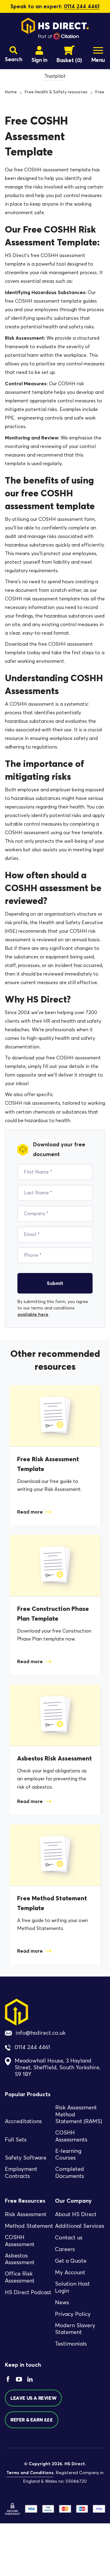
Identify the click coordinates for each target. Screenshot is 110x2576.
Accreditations (23, 2121)
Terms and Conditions (30, 2473)
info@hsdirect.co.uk (41, 2033)
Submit (55, 1283)
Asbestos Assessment (20, 2259)
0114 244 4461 (82, 6)
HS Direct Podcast (28, 2292)
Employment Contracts (21, 2173)
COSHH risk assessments (33, 1103)
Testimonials (71, 2344)
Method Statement (29, 2226)
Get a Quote (71, 2261)
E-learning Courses (68, 2154)
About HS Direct (76, 2214)
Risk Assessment (26, 2214)
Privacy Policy (73, 2314)
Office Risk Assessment (20, 2277)
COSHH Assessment (20, 2241)
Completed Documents (70, 2173)
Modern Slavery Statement (75, 2329)
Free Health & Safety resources (56, 92)
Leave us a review (33, 2398)
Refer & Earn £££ (32, 2420)
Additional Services (80, 2226)
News (62, 2302)
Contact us (69, 2238)
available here (33, 1314)
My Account (70, 2272)
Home (11, 92)
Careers (65, 2249)
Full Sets (16, 2140)
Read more (30, 1512)
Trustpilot (55, 76)
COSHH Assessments (71, 2136)
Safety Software (26, 2158)
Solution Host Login (72, 2287)
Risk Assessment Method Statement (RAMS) (79, 2114)
